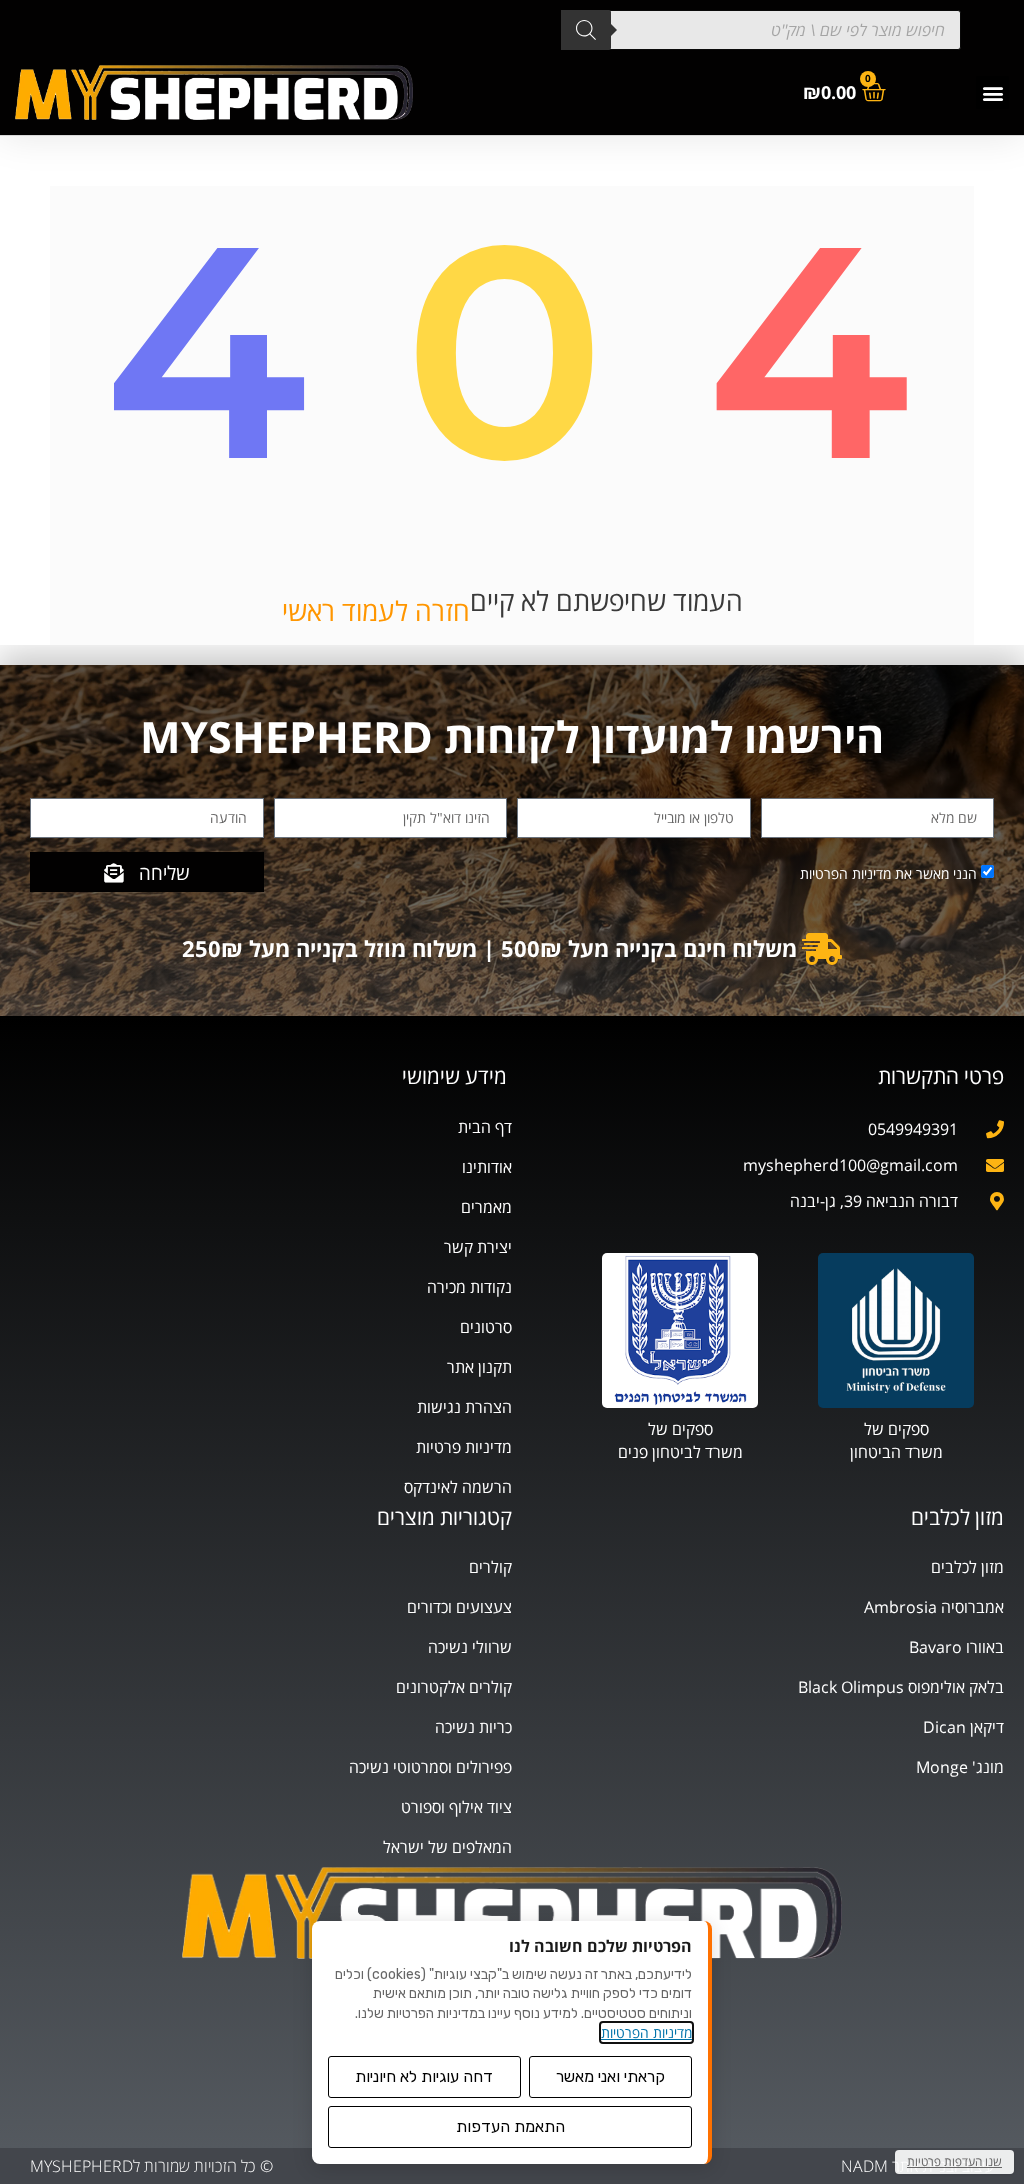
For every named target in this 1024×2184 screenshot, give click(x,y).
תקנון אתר (479, 1367)
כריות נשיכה (473, 1727)
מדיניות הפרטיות (646, 2032)
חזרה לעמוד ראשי (376, 610)
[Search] (586, 30)
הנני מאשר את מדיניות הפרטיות (888, 873)
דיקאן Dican (963, 1727)
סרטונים (486, 1327)
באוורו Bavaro (956, 1647)
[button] (992, 92)
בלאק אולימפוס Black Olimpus (901, 1687)
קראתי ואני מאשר (610, 2076)
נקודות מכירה (469, 1287)
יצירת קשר (478, 1247)
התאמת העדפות (510, 2126)
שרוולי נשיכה (470, 1647)
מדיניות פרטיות (464, 1447)
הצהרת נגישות (464, 1407)
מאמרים (486, 1207)
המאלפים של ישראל (447, 1847)
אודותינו (487, 1167)
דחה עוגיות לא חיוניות (424, 2076)
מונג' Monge (960, 1767)
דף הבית (485, 1127)
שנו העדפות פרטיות (954, 2161)
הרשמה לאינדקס (458, 1487)
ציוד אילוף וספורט (456, 1807)
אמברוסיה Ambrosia (934, 1607)
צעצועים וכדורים (459, 1607)
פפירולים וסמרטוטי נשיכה (430, 1767)
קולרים (490, 1567)
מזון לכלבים (967, 1567)
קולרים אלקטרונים (454, 1687)
